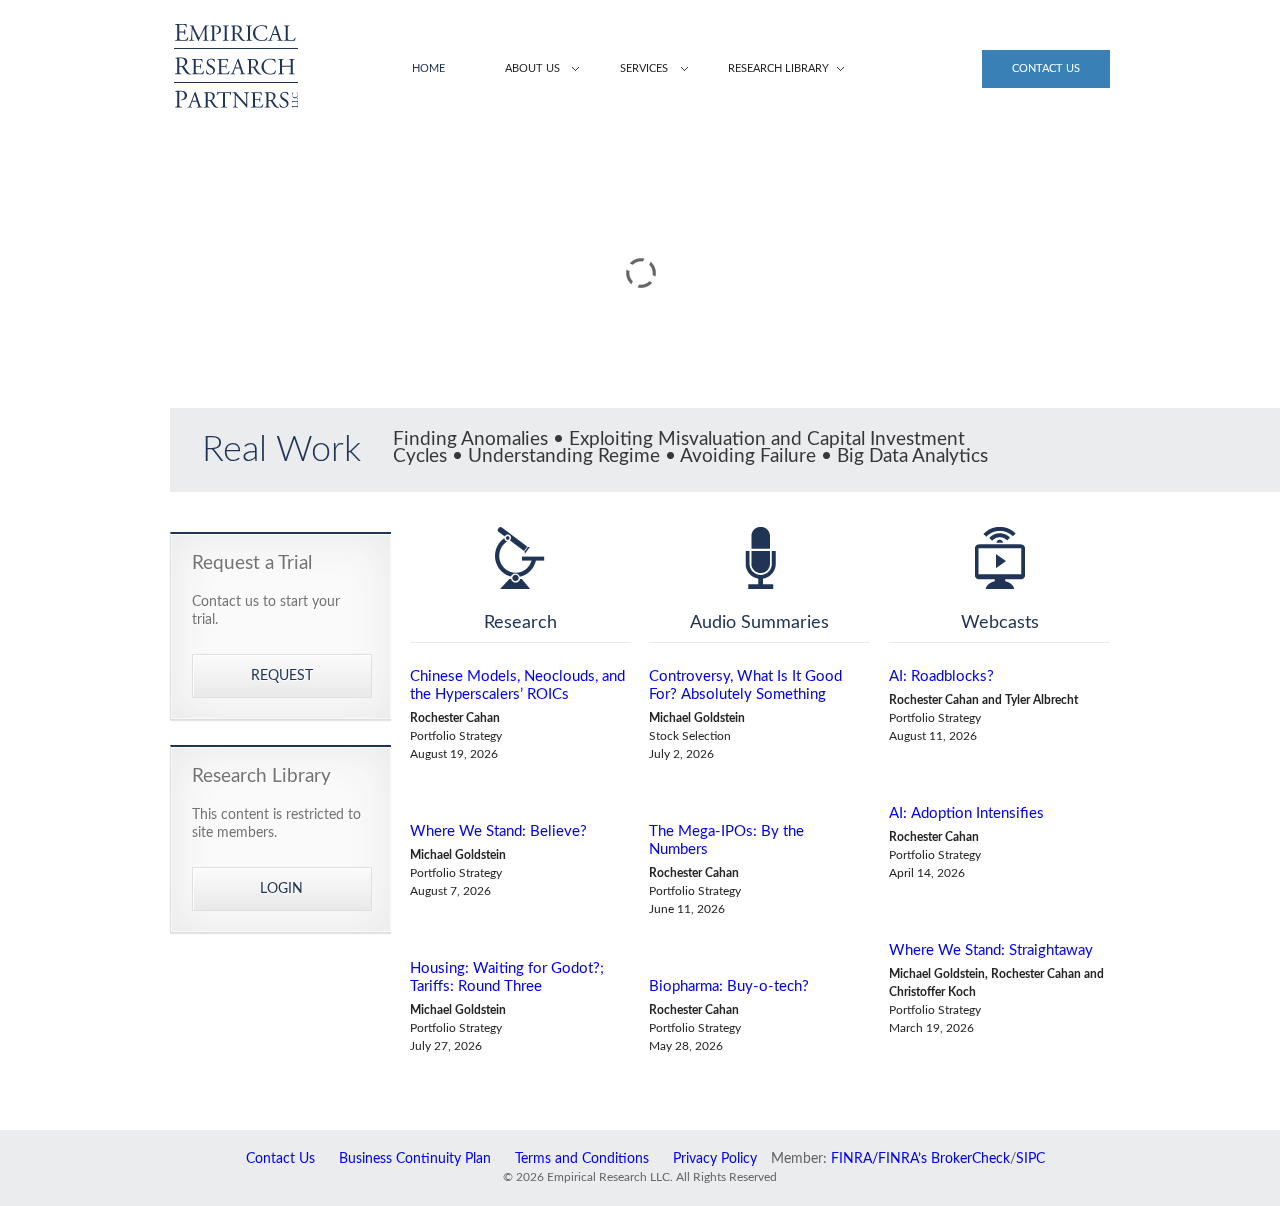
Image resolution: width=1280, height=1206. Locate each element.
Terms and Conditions (582, 1159)
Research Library (778, 68)
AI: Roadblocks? (941, 676)
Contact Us (1046, 68)
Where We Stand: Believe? (498, 831)
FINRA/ (854, 1159)
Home (428, 68)
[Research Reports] (520, 558)
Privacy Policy (715, 1159)
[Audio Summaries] (759, 558)
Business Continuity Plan (415, 1159)
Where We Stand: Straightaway (991, 950)
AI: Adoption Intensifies (966, 813)
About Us (532, 68)
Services (644, 68)
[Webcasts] (999, 558)
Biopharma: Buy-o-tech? (729, 986)
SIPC (1030, 1159)
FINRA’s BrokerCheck (944, 1159)
